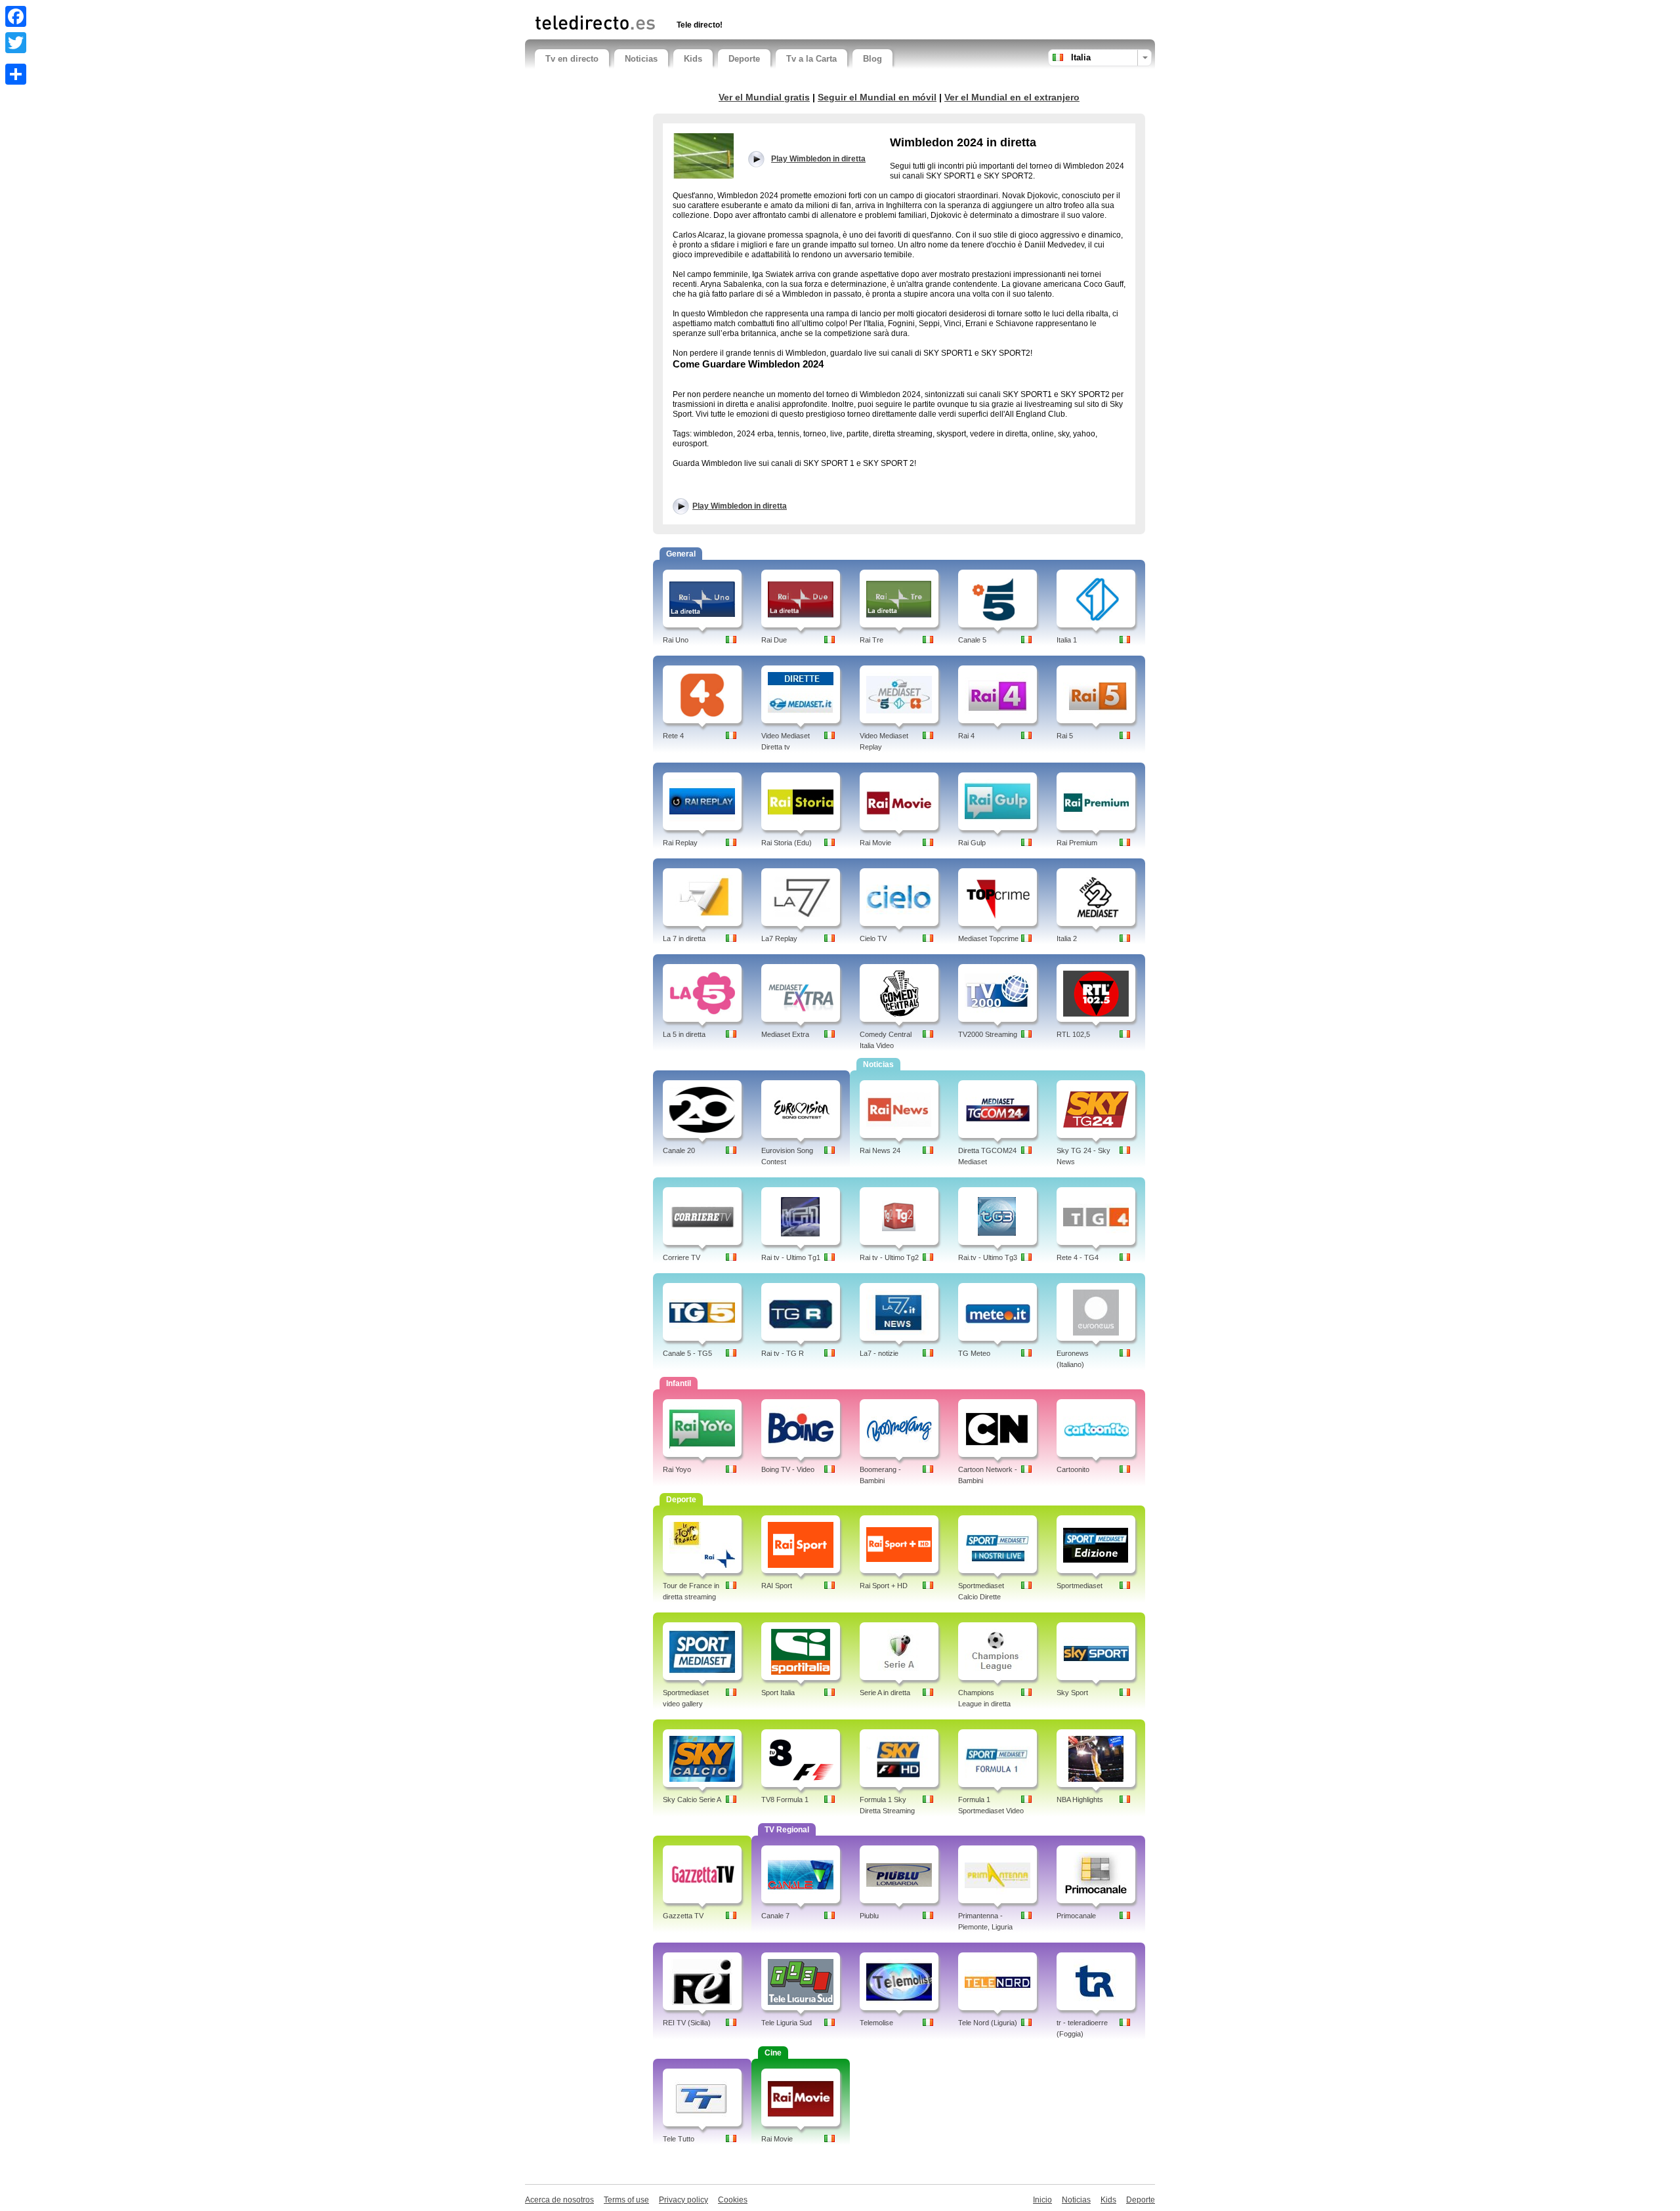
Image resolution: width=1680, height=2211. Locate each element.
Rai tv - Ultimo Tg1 (791, 1257)
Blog (872, 59)
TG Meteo (974, 1353)
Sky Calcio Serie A (692, 1800)
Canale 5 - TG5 (687, 1353)
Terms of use (626, 2200)
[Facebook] (16, 16)
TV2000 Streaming (988, 1034)
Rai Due (774, 640)
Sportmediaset (1080, 1586)
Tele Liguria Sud (787, 2023)
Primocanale (1076, 1916)
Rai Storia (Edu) (787, 843)
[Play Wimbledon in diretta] (703, 156)
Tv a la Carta (811, 59)
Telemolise (876, 2023)
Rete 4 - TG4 (1078, 1257)
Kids (693, 59)
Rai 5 (1065, 736)
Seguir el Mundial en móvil (877, 97)
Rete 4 (673, 736)
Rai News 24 (880, 1150)
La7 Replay (779, 938)
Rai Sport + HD (884, 1586)
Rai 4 (966, 736)
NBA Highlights (1080, 1800)
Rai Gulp (972, 843)
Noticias (641, 59)
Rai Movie (875, 843)
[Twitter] (16, 43)
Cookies (733, 2200)
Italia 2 (1067, 938)
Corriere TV (682, 1257)
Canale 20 (679, 1150)
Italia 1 (1067, 640)
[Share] (16, 74)
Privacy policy (683, 2200)
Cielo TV (873, 938)
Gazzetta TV (683, 1916)
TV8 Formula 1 (785, 1800)
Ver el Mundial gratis (764, 97)
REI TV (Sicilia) (687, 2023)
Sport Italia (778, 1693)
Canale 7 (775, 1916)
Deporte (744, 59)
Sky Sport (1072, 1693)
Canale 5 (972, 640)
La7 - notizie (879, 1353)
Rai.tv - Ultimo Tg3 (988, 1257)
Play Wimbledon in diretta (740, 506)
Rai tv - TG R (783, 1353)
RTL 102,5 (1073, 1034)
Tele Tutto (679, 2139)
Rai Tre (871, 640)
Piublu (869, 1916)
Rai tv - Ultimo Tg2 (889, 1257)
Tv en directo (572, 59)
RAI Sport (777, 1586)
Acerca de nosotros (559, 2200)
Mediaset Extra (785, 1034)
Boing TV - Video (788, 1469)
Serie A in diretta (885, 1693)
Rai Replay (680, 843)
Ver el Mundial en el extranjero (1012, 97)
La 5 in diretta (684, 1034)
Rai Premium (1077, 843)
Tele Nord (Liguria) (988, 2023)
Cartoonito (1073, 1469)
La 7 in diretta (684, 938)
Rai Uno (676, 640)
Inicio (1042, 2200)
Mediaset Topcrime (988, 938)
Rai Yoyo (677, 1469)
